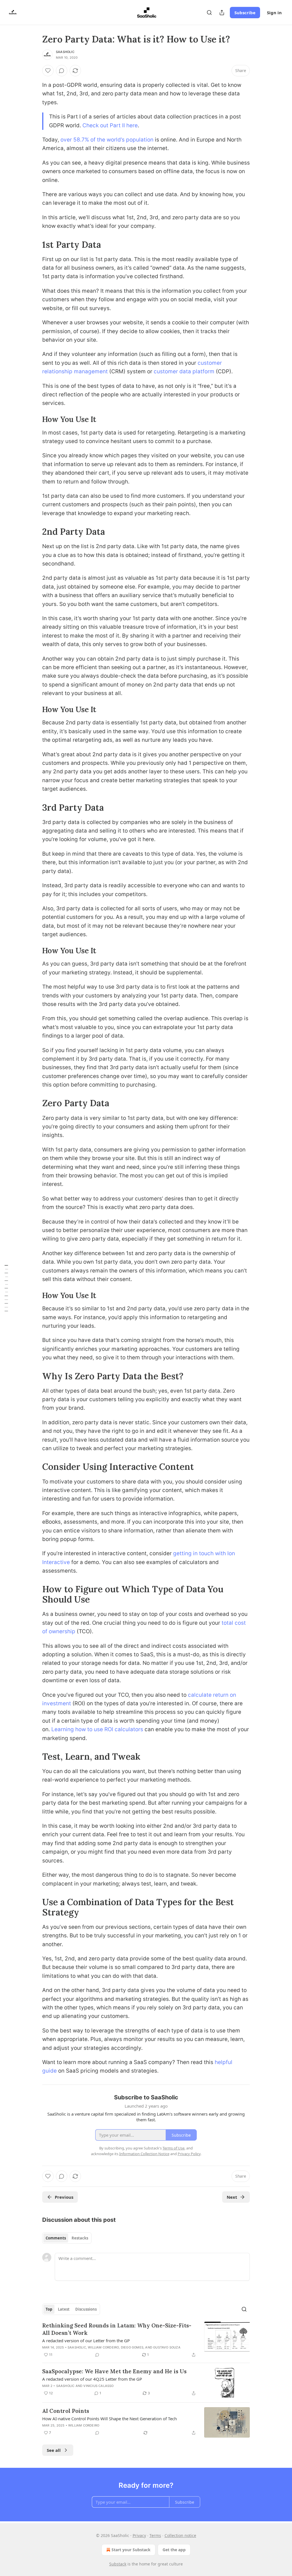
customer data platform (184, 371)
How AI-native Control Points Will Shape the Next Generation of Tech (109, 2419)
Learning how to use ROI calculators (97, 1729)
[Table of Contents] (6, 1288)
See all (54, 2450)
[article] (146, 2340)
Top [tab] (49, 2309)
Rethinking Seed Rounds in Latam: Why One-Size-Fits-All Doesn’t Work (117, 2329)
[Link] (34, 244)
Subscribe (245, 13)
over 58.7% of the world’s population (107, 140)
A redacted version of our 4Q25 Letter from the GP (92, 2379)
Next (232, 2197)
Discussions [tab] (86, 2309)
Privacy (139, 2535)
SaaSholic (65, 52)
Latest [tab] (64, 2309)
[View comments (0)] (62, 71)
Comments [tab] (56, 2238)
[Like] (48, 71)
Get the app (174, 2550)
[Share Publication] (222, 13)
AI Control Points (66, 2411)
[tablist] (67, 2238)
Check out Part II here (110, 125)
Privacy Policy (189, 2154)
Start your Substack (131, 2550)
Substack (118, 2564)
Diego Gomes (132, 2347)
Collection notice (180, 2535)
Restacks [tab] (80, 2238)
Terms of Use (174, 2148)
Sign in (274, 13)
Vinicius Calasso (98, 2386)
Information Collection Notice (144, 2154)
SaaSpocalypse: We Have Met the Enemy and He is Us (114, 2371)
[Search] (209, 13)
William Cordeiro (103, 2347)
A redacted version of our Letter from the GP (86, 2341)
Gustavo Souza (167, 2347)
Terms (155, 2535)
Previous (64, 2197)
